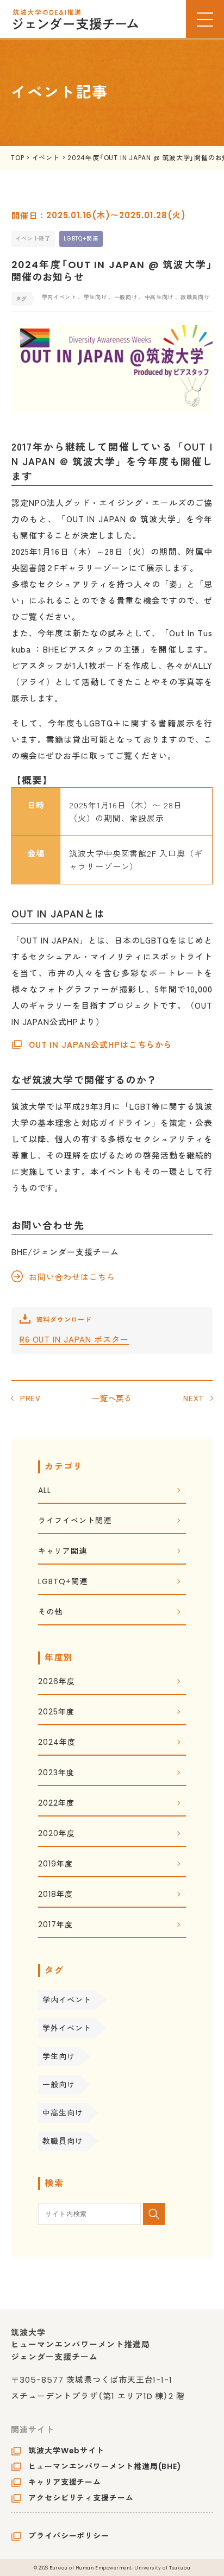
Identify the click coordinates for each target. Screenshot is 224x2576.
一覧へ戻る (112, 1398)
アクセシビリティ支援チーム (81, 2498)
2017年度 (55, 1925)
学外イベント (67, 2028)
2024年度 (57, 1743)
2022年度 (56, 1804)
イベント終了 (33, 239)
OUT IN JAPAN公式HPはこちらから (101, 1044)
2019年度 (55, 1865)
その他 (50, 1613)
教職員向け (63, 2141)
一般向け (59, 2085)
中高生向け (63, 2113)
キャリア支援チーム (65, 2482)
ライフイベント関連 (74, 1521)
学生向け (59, 2056)
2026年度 (56, 1682)
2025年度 (56, 1713)
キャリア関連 (62, 1552)
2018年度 (55, 1895)
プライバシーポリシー (69, 2536)
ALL (45, 1491)
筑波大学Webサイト (66, 2451)
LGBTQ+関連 (81, 239)
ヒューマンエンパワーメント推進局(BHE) (105, 2466)
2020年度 (56, 1834)
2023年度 (56, 1773)
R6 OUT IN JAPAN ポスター (74, 1339)
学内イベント (67, 2000)
